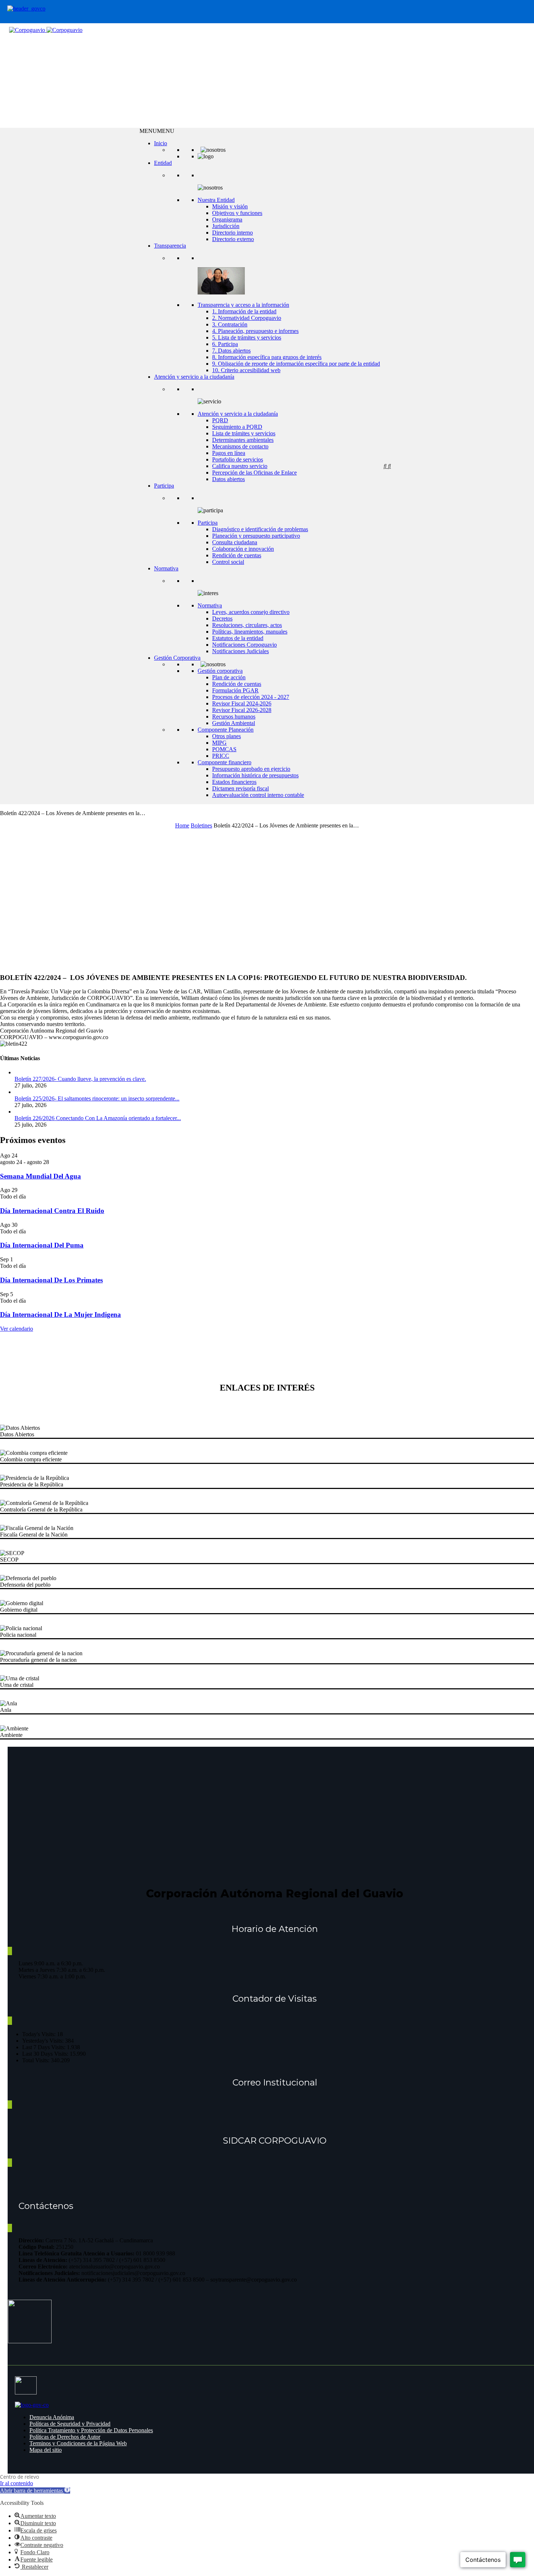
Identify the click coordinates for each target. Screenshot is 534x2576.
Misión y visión (230, 206)
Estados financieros (234, 782)
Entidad (163, 163)
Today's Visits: (40, 2034)
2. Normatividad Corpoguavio (247, 318)
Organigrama (227, 219)
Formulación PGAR (235, 690)
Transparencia (170, 246)
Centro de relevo (20, 2477)
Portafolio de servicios (238, 459)
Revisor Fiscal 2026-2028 (242, 710)
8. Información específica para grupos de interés (267, 357)
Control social (228, 562)
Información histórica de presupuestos (255, 775)
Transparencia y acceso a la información (243, 305)
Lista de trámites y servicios (244, 433)
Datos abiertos (228, 479)
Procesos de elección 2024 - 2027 (251, 697)
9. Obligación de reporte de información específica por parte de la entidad (296, 364)
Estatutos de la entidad (238, 638)
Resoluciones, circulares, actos (247, 625)
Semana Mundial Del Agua (41, 1176)
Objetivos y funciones (237, 213)
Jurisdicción (226, 226)
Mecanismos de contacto (240, 446)
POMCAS (224, 749)
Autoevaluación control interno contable (258, 795)
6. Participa (225, 344)
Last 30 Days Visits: (46, 2054)
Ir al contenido (17, 2483)
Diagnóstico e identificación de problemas (260, 529)
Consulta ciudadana (235, 542)
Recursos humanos (234, 717)
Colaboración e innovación (243, 549)
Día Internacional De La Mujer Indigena (60, 1315)
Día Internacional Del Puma (42, 1245)
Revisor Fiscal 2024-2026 (242, 703)
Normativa (166, 568)
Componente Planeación (226, 730)
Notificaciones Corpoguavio (244, 645)
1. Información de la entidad (244, 311)
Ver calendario (17, 1329)
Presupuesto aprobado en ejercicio (251, 769)
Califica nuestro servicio (240, 466)
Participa (164, 486)
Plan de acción (229, 677)
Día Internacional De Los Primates (51, 1280)
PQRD (220, 420)
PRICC (221, 756)
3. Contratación (230, 324)
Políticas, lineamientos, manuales (250, 632)
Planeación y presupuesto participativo (256, 536)
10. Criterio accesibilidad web (246, 370)
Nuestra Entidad (216, 200)
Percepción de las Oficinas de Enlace (254, 473)
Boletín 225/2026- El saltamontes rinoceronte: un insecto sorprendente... (97, 1098)
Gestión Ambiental (234, 723)
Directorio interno (232, 233)
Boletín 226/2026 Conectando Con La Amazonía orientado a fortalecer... (98, 1118)
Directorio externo (233, 239)
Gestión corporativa (220, 671)
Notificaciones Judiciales (240, 651)
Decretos (222, 618)
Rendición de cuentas (237, 555)
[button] (157, 131)
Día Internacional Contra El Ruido (52, 1211)
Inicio (161, 143)
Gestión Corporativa (177, 658)
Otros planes (226, 736)
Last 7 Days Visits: (44, 2047)
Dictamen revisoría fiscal (240, 788)
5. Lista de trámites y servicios (247, 337)
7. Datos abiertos (231, 351)
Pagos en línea (229, 453)
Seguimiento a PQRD (237, 427)
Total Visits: (37, 2060)
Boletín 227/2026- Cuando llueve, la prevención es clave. (80, 1079)
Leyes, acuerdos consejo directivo (251, 612)
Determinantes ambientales (243, 440)
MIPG (219, 743)
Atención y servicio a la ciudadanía (194, 377)
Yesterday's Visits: (44, 2041)
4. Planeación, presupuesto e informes (255, 331)
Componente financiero (224, 762)
